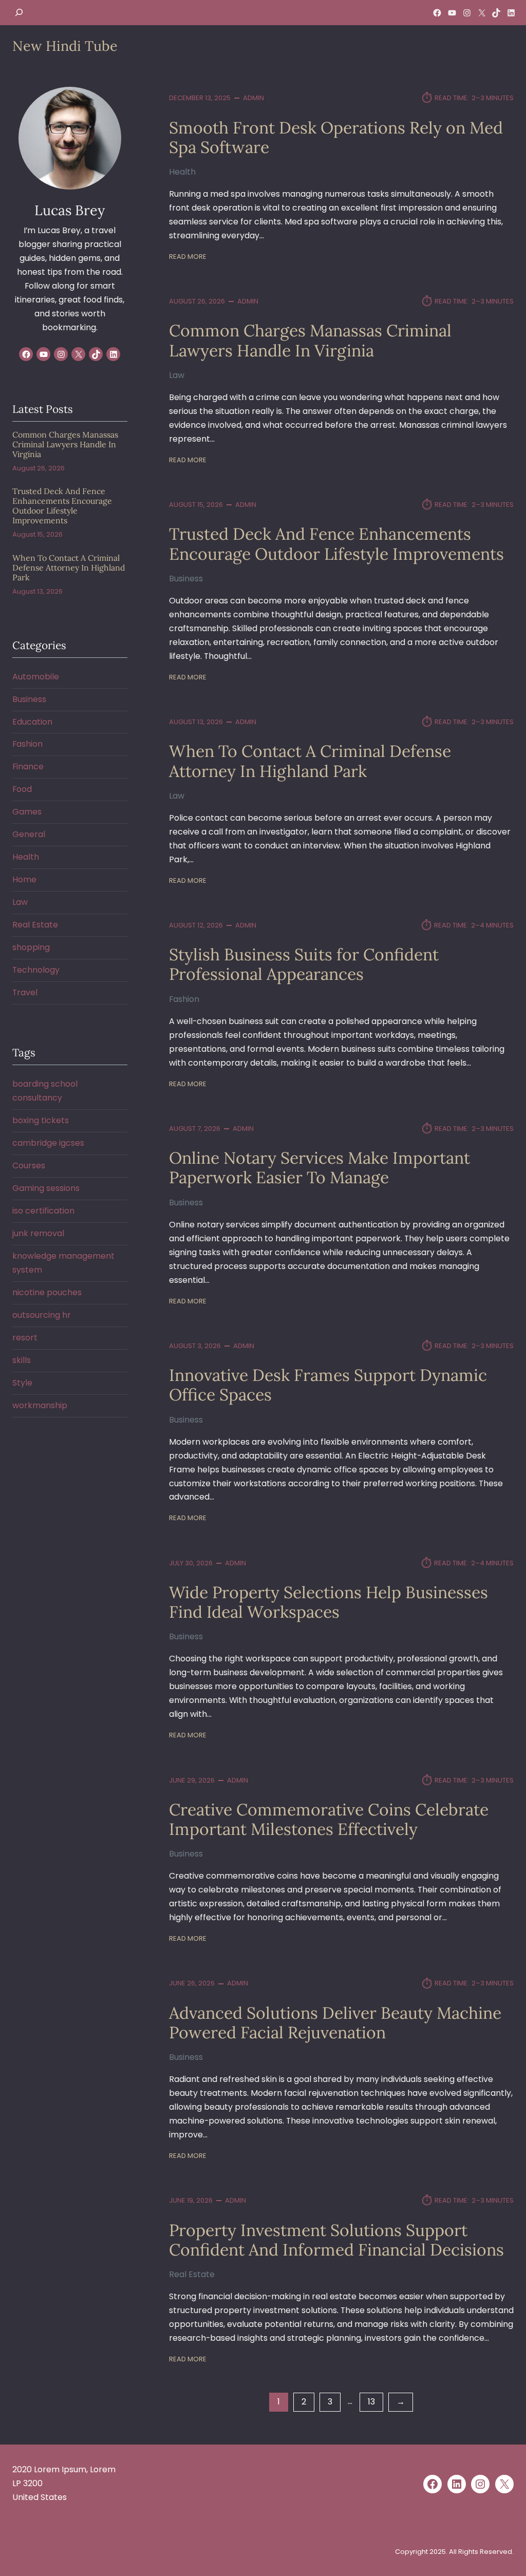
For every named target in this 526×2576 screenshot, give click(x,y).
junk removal (38, 1233)
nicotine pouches (47, 1292)
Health (182, 172)
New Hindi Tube (65, 46)
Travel (25, 992)
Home (24, 879)
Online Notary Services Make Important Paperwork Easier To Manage (320, 1168)
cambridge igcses (48, 1143)
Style (22, 1383)
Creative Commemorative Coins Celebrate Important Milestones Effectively (329, 1820)
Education (32, 722)
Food (22, 789)
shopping (31, 947)
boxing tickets (41, 1120)
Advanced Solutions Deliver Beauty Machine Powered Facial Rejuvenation (335, 2023)
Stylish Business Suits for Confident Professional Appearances (304, 965)
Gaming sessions (46, 1188)
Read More (188, 257)
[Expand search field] (19, 13)
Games (27, 812)
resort (25, 1338)
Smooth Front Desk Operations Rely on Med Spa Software (336, 138)
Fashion (184, 999)
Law (177, 375)
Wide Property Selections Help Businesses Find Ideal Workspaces (328, 1603)
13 (371, 2402)
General (29, 834)
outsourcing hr (42, 1315)
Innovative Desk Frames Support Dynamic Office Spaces (328, 1385)
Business (186, 579)
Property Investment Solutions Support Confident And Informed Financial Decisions (336, 2240)
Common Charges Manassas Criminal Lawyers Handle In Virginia (310, 341)
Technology (36, 970)
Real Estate (192, 2274)
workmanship (40, 1405)
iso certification (43, 1211)
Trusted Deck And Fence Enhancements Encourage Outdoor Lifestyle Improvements (336, 544)
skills (22, 1360)
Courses (29, 1166)
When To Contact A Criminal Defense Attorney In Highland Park (310, 761)
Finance (28, 766)
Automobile (36, 677)
